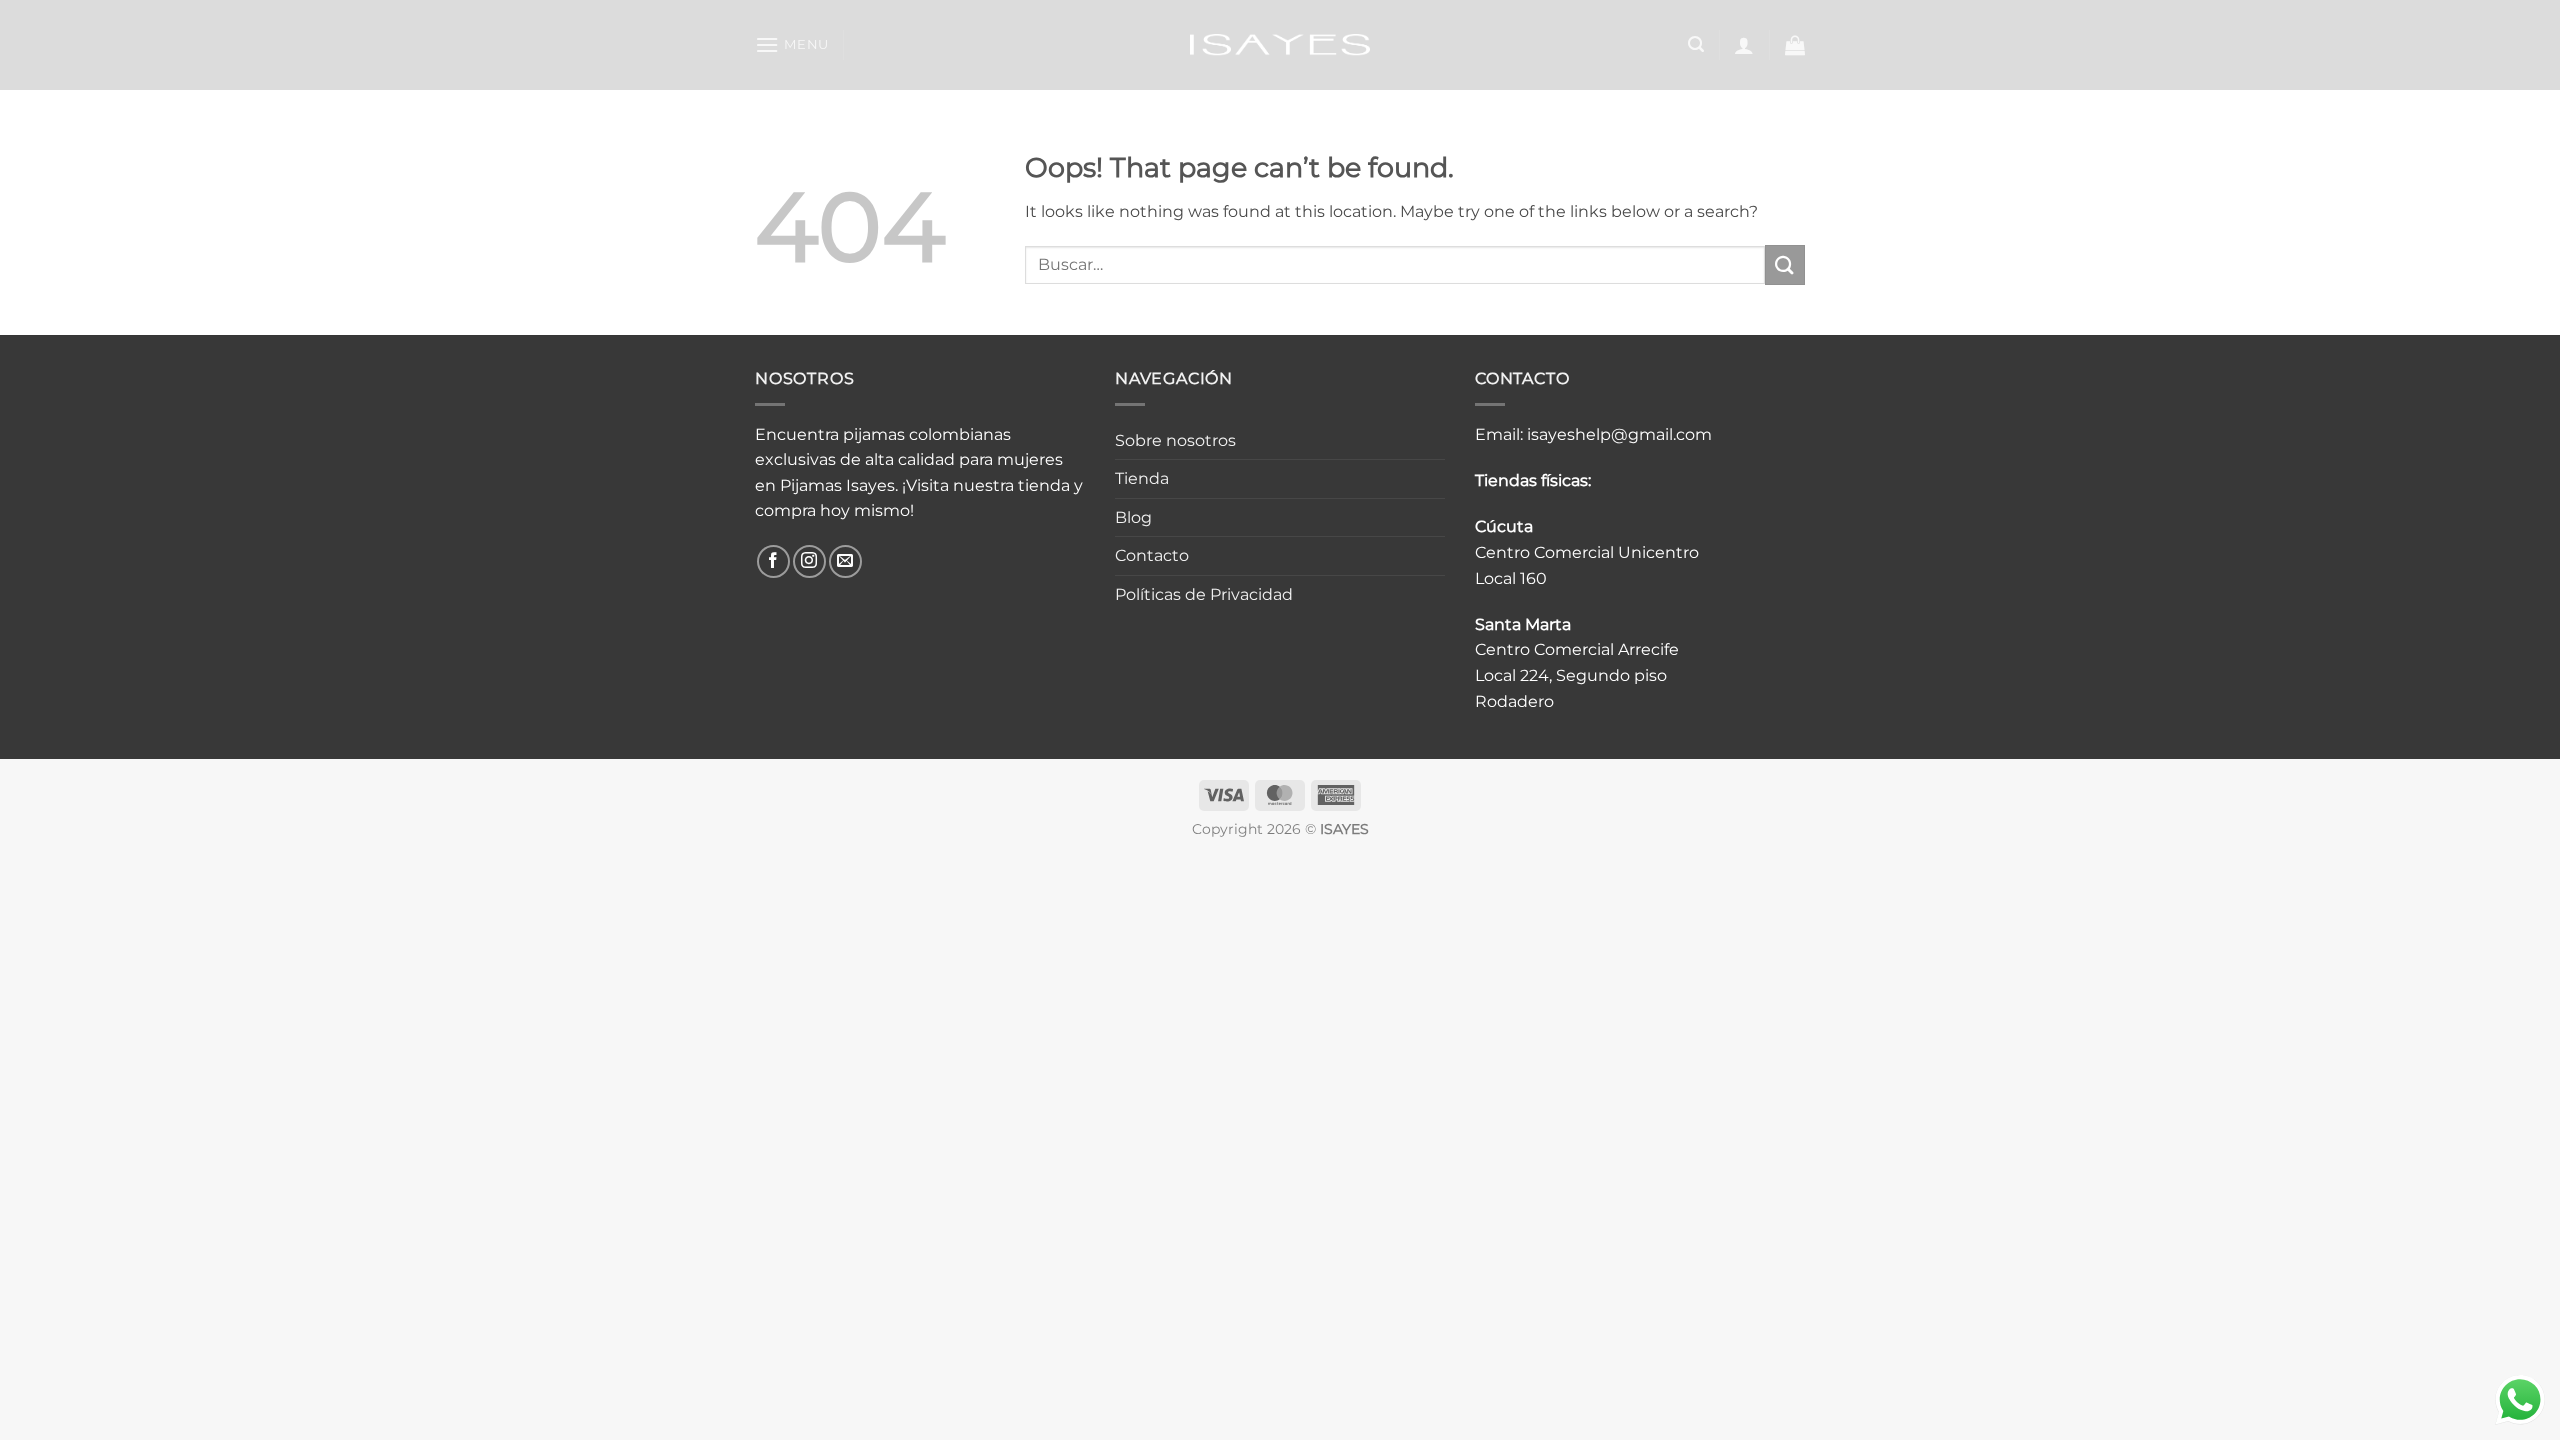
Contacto (1152, 555)
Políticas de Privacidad (1204, 594)
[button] (792, 44)
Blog (1133, 517)
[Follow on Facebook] (773, 561)
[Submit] (1785, 264)
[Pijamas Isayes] (1280, 44)
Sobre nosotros (1175, 440)
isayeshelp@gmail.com (1619, 434)
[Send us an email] (845, 561)
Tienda (1142, 478)
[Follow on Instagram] (809, 561)
